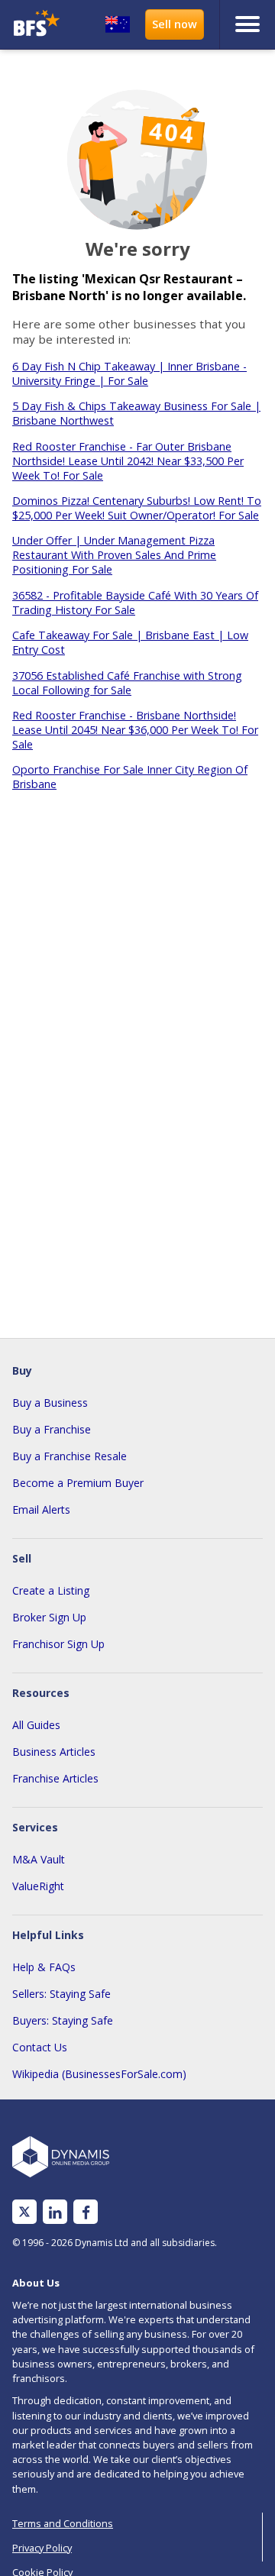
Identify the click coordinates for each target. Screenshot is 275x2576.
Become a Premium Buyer (78, 1483)
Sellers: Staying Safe (61, 1994)
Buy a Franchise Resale (70, 1456)
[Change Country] (118, 24)
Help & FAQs (44, 1967)
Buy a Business (50, 1403)
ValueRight (38, 1886)
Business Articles (54, 1752)
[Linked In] (55, 2212)
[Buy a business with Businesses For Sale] (37, 25)
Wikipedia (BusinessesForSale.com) (99, 2074)
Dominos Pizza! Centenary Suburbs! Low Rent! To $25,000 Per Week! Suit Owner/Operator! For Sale (137, 508)
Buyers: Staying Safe (63, 2020)
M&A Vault (39, 1859)
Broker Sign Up (49, 1617)
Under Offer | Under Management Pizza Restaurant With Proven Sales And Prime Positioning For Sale (114, 555)
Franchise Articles (55, 1778)
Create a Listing (51, 1590)
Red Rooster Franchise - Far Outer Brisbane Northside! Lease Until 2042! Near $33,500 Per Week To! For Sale (128, 461)
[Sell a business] (175, 24)
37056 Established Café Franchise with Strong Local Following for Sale (127, 683)
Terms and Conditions (63, 2523)
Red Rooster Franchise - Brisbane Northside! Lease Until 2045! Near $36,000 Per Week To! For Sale (135, 730)
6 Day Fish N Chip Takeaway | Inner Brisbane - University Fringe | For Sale (129, 373)
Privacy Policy (42, 2548)
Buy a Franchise (52, 1429)
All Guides (36, 1725)
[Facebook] (86, 2212)
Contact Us (40, 2047)
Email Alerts (41, 1509)
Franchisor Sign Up (58, 1644)
